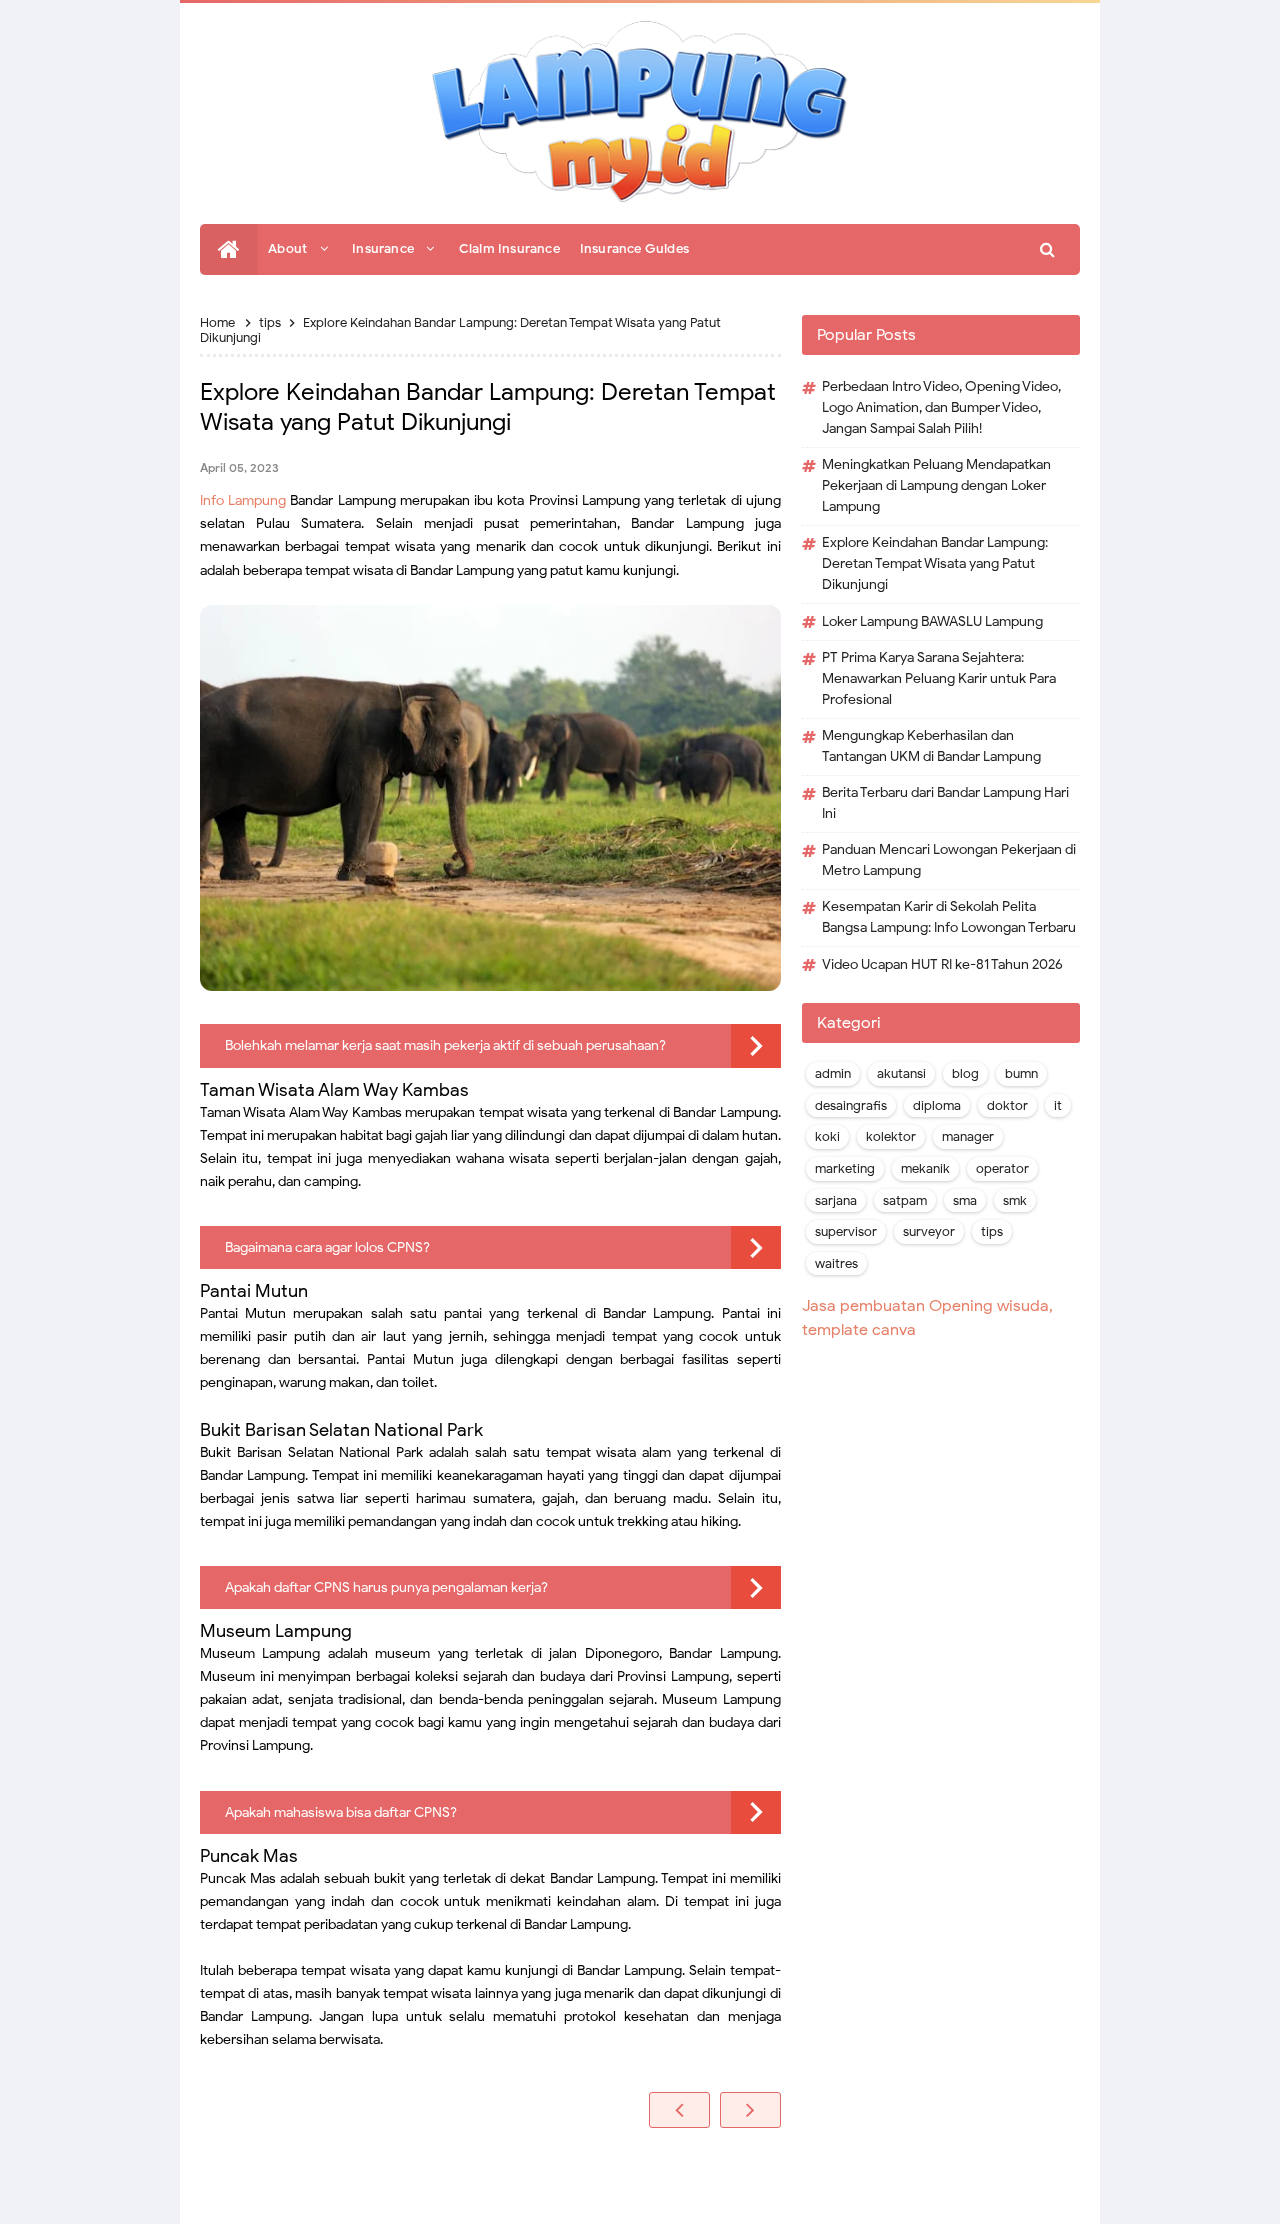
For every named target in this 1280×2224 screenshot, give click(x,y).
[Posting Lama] (750, 2110)
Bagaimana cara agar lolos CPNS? (327, 1247)
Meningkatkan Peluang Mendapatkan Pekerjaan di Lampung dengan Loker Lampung (936, 485)
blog (965, 1074)
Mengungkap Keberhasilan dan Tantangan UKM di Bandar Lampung (931, 746)
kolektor (891, 1137)
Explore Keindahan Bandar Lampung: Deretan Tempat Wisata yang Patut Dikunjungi (935, 563)
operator (1002, 1169)
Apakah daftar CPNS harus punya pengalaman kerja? (386, 1587)
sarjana (836, 1201)
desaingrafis (851, 1106)
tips (992, 1232)
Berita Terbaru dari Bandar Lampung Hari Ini (945, 803)
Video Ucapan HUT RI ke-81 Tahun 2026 (942, 964)
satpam (905, 1201)
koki (827, 1137)
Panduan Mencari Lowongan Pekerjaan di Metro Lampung (949, 860)
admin (833, 1074)
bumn (1021, 1074)
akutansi (901, 1074)
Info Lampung (243, 500)
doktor (1007, 1106)
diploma (937, 1106)
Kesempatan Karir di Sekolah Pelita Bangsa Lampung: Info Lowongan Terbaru (949, 917)
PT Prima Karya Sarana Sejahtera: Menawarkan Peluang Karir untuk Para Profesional (939, 678)
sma (965, 1201)
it (1058, 1106)
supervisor (846, 1232)
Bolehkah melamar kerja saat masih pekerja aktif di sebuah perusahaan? (445, 1045)
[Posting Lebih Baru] (679, 2110)
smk (1015, 1201)
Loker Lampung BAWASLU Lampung (932, 621)
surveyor (929, 1232)
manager (968, 1137)
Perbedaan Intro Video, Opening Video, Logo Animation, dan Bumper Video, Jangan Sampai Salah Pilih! (941, 407)
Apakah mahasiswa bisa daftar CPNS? (341, 1812)
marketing (845, 1169)
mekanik (925, 1169)
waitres (836, 1264)
